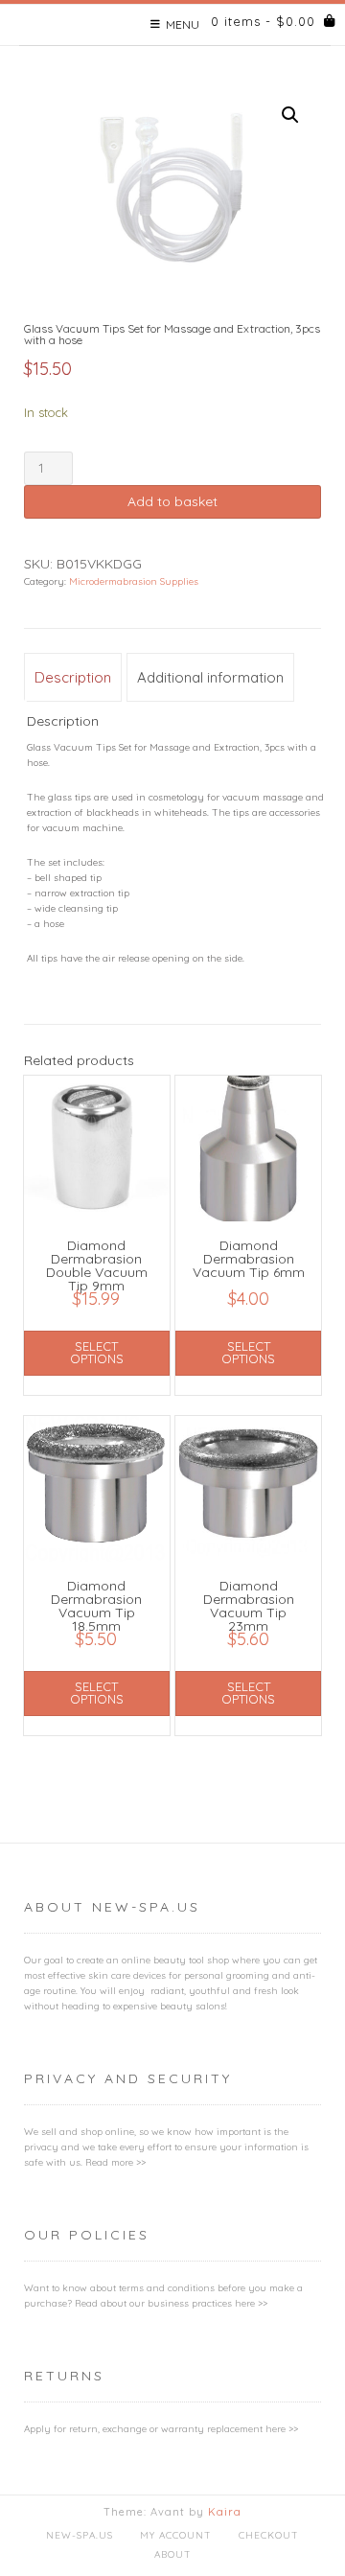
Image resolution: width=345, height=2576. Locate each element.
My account (176, 2535)
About (173, 2554)
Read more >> (115, 2162)
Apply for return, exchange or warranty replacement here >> (161, 2429)
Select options (97, 1352)
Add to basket (172, 501)
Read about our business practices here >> (171, 2303)
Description (73, 677)
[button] (290, 115)
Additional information (210, 677)
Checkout (269, 2535)
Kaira (225, 2512)
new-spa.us (80, 2535)
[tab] (73, 677)
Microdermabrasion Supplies (134, 581)
